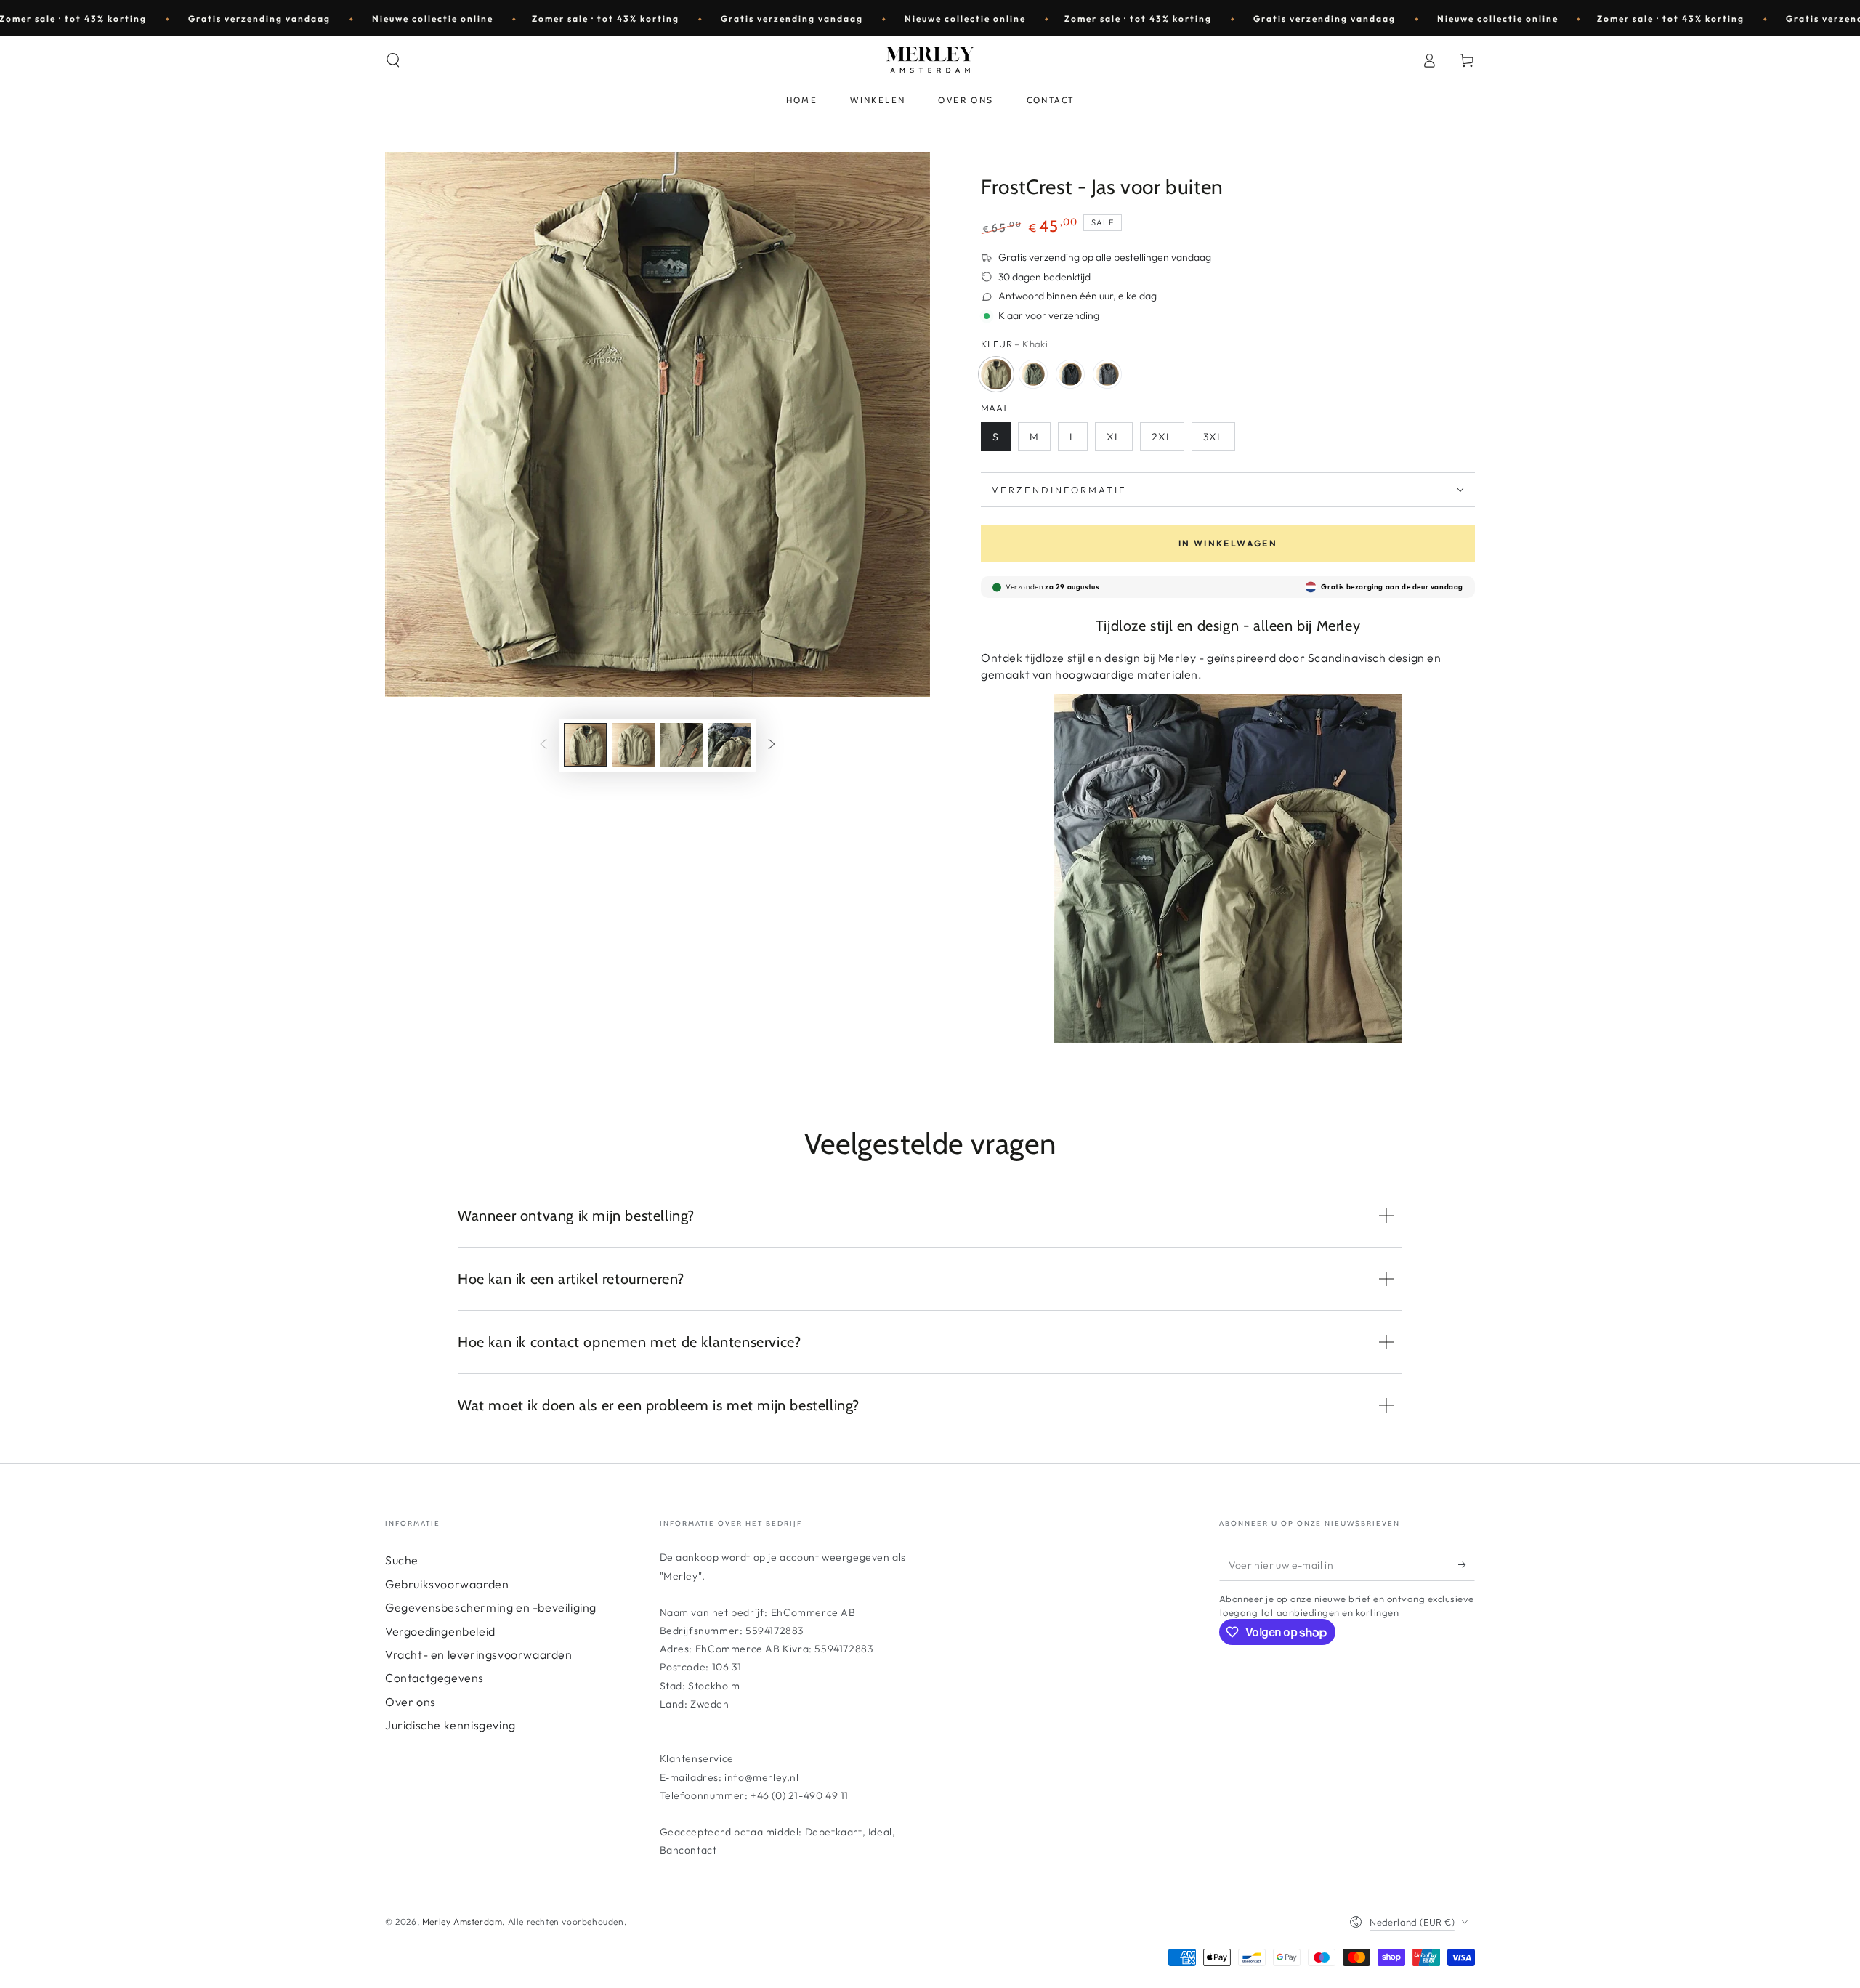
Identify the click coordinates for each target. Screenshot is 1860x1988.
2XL (1162, 437)
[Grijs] (1107, 374)
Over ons (411, 1702)
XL (1114, 437)
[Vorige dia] (543, 745)
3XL (1213, 437)
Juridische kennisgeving (450, 1725)
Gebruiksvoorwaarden (447, 1584)
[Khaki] (996, 374)
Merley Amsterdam (462, 1922)
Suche (402, 1560)
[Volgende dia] (772, 745)
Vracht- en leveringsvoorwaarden (479, 1654)
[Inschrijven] (1467, 1564)
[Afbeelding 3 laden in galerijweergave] (682, 745)
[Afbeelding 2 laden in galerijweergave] (634, 745)
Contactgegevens (434, 1678)
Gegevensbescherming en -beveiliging (491, 1607)
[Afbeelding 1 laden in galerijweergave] (586, 745)
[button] (393, 60)
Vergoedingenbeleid (440, 1631)
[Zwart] (1070, 374)
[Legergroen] (1033, 374)
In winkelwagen (1228, 543)
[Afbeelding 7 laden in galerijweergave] (729, 745)
